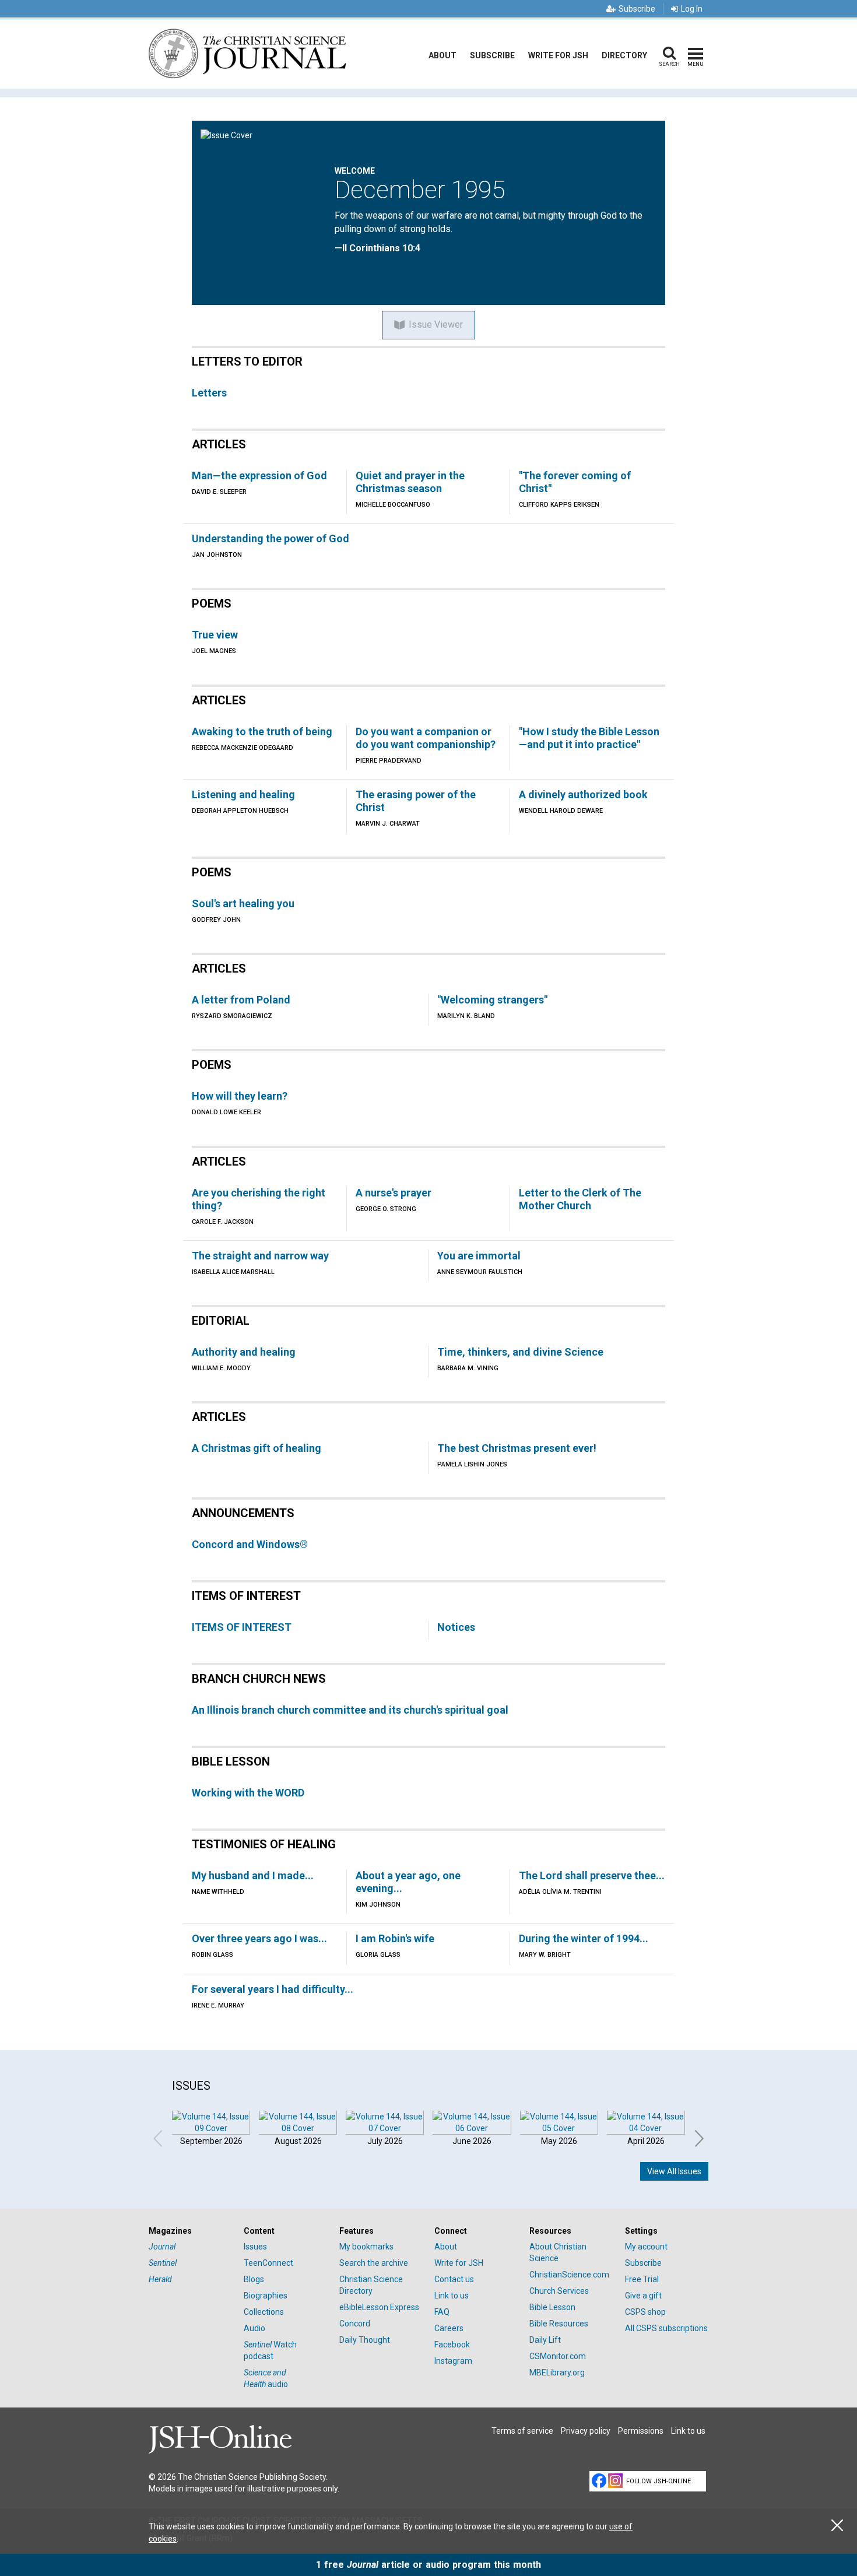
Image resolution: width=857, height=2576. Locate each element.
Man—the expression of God (259, 475)
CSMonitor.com (558, 2356)
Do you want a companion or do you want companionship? (426, 738)
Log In (692, 9)
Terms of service (522, 2431)
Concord (355, 2324)
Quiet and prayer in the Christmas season (410, 482)
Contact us (454, 2279)
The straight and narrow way (260, 1256)
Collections (264, 2312)
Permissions (641, 2431)
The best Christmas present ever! (517, 1448)
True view (215, 635)
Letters (209, 393)
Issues (255, 2247)
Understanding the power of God (271, 538)
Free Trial (642, 2279)
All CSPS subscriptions (666, 2328)
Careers (449, 2328)
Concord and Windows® (250, 1544)
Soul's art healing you (243, 903)
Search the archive (374, 2263)
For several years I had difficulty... (273, 1989)
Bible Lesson (552, 2307)
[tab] (190, 2231)
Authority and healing (244, 1352)
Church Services (559, 2291)
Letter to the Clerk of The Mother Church (580, 1199)
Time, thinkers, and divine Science (520, 1352)
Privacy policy (586, 2431)
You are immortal (479, 1256)
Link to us (452, 2296)
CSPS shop (645, 2312)
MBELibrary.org (557, 2373)
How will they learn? (240, 1096)
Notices (456, 1627)
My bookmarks (366, 2247)
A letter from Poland (241, 1000)
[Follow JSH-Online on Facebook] (599, 2481)
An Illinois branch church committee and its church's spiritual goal (350, 1710)
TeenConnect (268, 2263)
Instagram (453, 2361)
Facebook (452, 2345)
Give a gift (643, 2296)
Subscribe (637, 9)
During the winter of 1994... (584, 1938)
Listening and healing (243, 794)
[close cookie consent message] (837, 2526)
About (442, 55)
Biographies (266, 2296)
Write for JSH (558, 55)
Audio (254, 2328)
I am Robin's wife (395, 1938)
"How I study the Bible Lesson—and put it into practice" (589, 738)
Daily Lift (545, 2340)
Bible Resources (559, 2324)
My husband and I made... (253, 1875)
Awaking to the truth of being (262, 731)
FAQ (442, 2312)
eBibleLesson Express (379, 2307)
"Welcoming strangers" (492, 1000)
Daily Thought (365, 2340)
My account (646, 2247)
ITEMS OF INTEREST (242, 1627)
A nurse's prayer (394, 1193)
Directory (624, 55)
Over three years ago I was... (259, 1938)
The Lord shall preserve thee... (592, 1875)
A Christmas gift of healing (257, 1448)
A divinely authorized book (583, 794)
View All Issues (674, 2171)
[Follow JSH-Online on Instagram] (615, 2481)
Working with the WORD (248, 1793)
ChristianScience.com (569, 2275)
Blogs (254, 2279)
